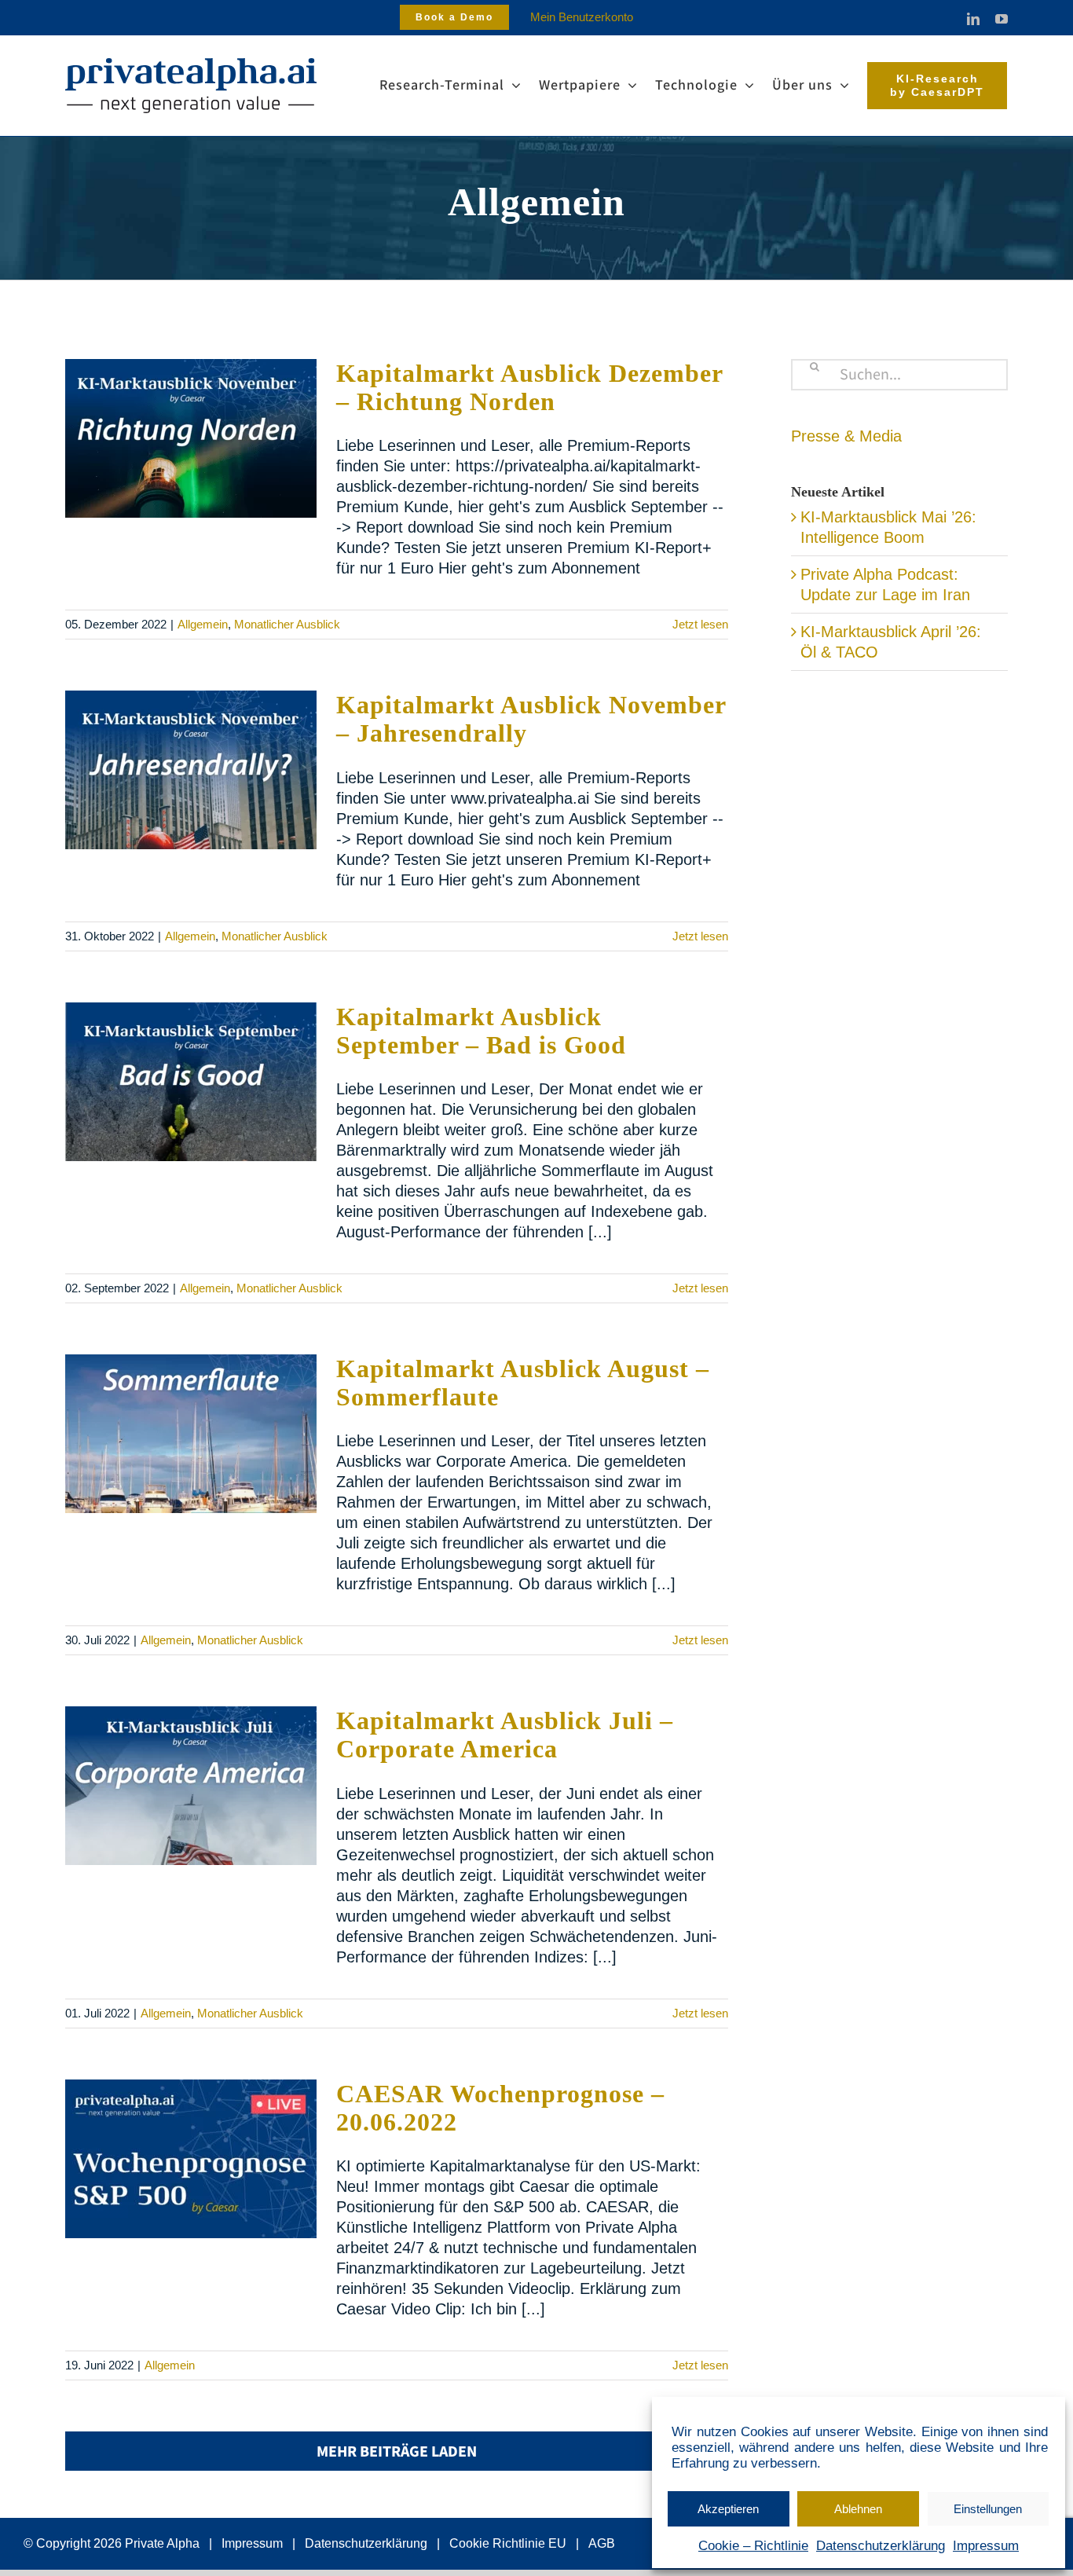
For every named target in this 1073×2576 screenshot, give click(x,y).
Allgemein (203, 624)
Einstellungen (988, 2509)
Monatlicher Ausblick (287, 624)
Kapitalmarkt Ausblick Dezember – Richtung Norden (529, 387)
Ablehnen (858, 2509)
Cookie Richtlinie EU (508, 2543)
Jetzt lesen (700, 624)
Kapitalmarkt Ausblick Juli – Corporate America (505, 1735)
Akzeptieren (728, 2509)
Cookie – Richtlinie (753, 2546)
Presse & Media (846, 436)
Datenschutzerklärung (881, 2546)
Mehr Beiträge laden (397, 2452)
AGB (602, 2543)
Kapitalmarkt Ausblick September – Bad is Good (481, 1031)
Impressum (986, 2546)
